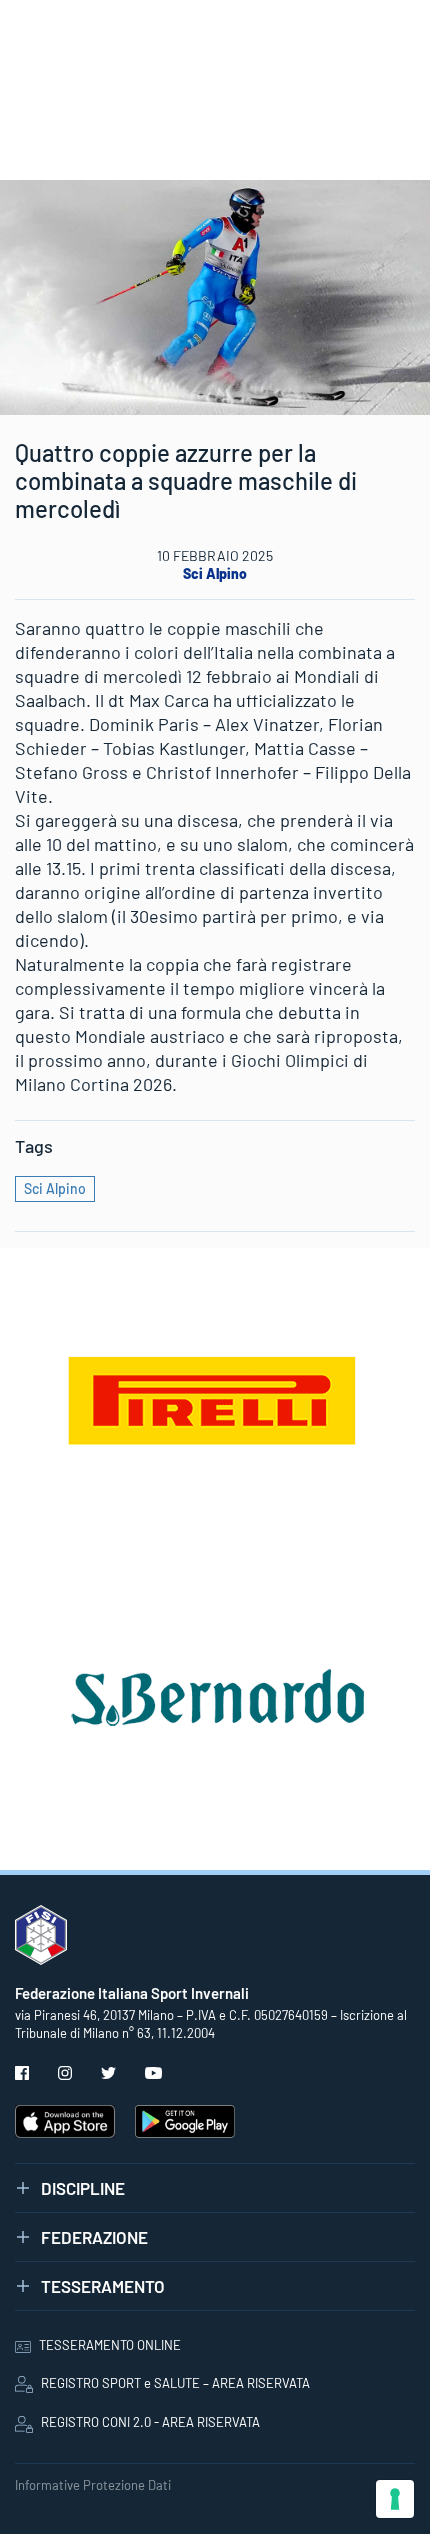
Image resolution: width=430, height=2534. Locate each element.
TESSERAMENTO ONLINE (110, 2345)
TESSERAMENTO (103, 2286)
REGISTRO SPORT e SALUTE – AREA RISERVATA (175, 2383)
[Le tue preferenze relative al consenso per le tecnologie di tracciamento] (395, 2499)
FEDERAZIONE (94, 2237)
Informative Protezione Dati (93, 2485)
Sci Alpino (215, 573)
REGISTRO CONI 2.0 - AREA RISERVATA (150, 2422)
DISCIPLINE (83, 2188)
